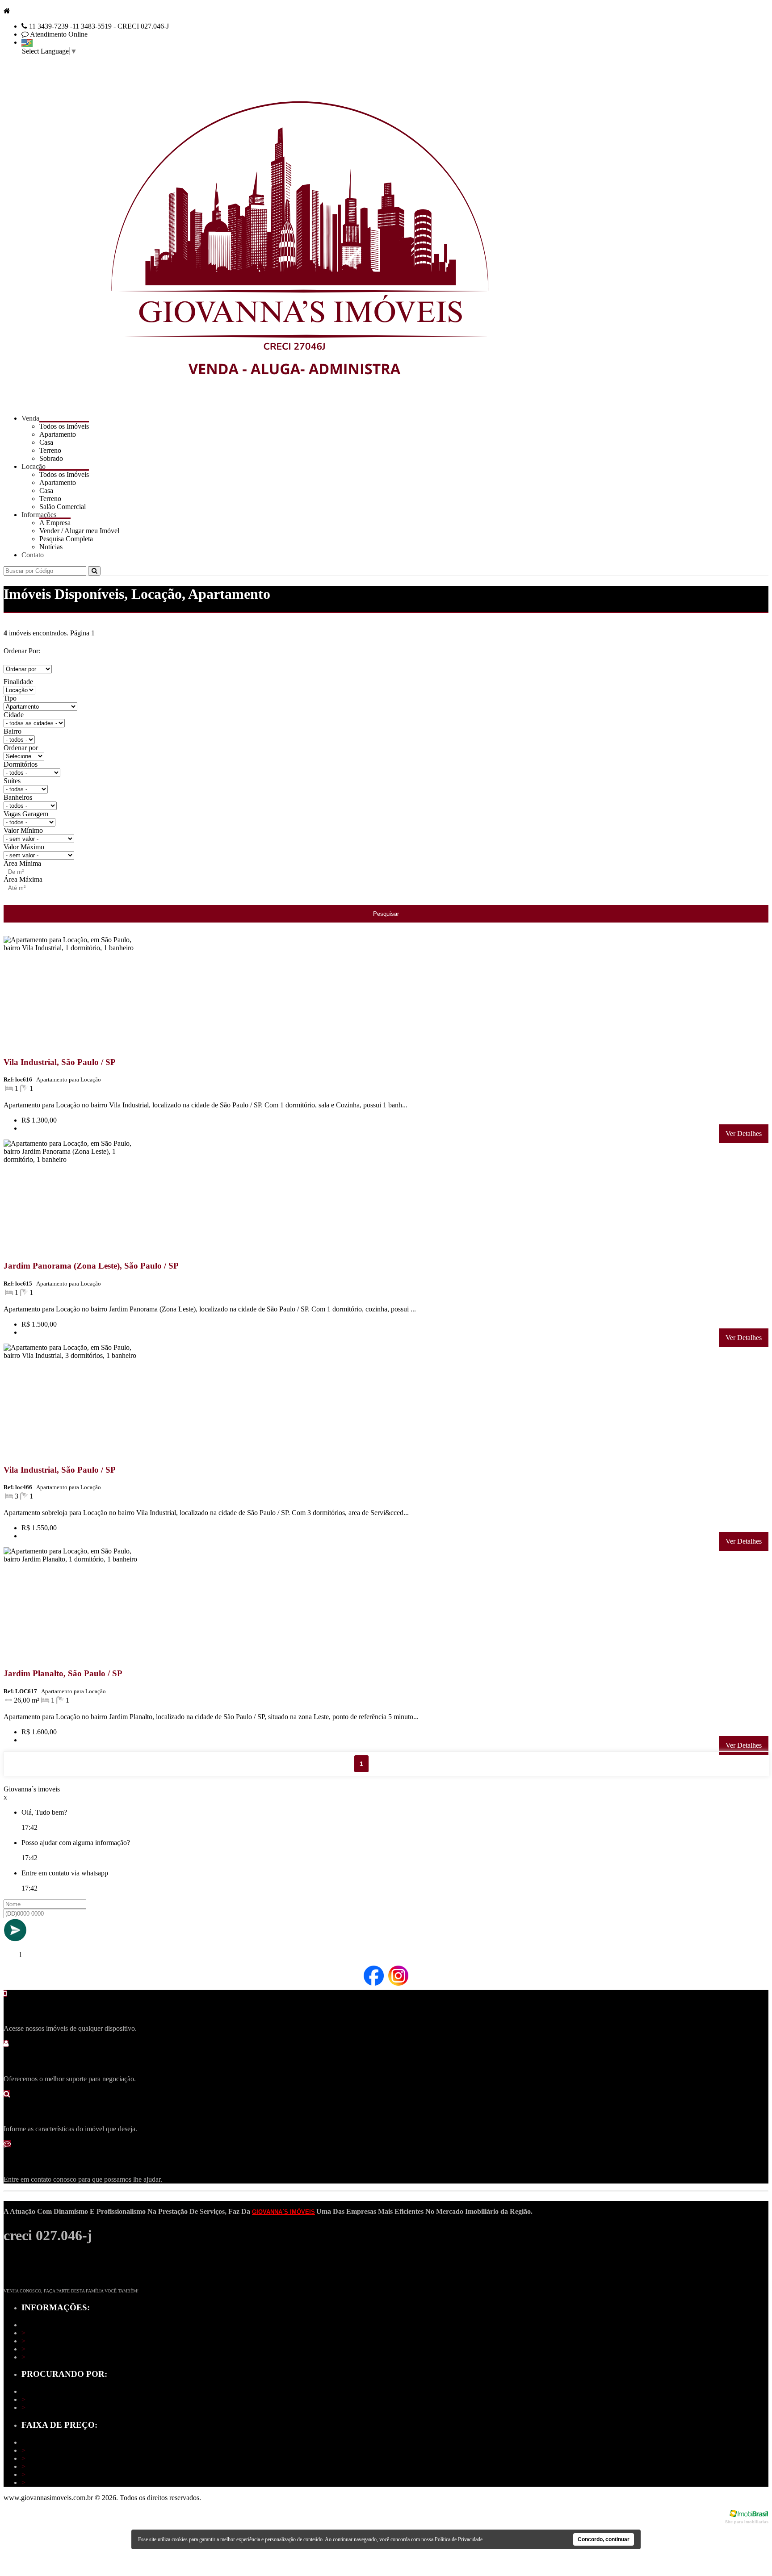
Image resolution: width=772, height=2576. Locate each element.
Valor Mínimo (23, 830)
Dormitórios (21, 764)
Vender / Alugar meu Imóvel (64, 2349)
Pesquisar (386, 914)
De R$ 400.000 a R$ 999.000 (66, 2474)
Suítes (12, 781)
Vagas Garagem (26, 814)
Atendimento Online (59, 34)
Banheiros (18, 797)
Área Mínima (22, 863)
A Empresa (40, 2333)
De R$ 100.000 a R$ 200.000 (66, 2458)
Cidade (14, 715)
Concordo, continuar (604, 2539)
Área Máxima (23, 879)
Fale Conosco (44, 2357)
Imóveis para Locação (55, 2407)
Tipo (10, 698)
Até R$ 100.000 (47, 2450)
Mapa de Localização (55, 2341)
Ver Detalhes (744, 1134)
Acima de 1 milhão (51, 2482)
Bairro (13, 731)
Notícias (51, 547)
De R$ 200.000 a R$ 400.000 (66, 2466)
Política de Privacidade (459, 2539)
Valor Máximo (24, 847)
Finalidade (18, 682)
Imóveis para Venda (52, 2399)
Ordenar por (21, 748)
